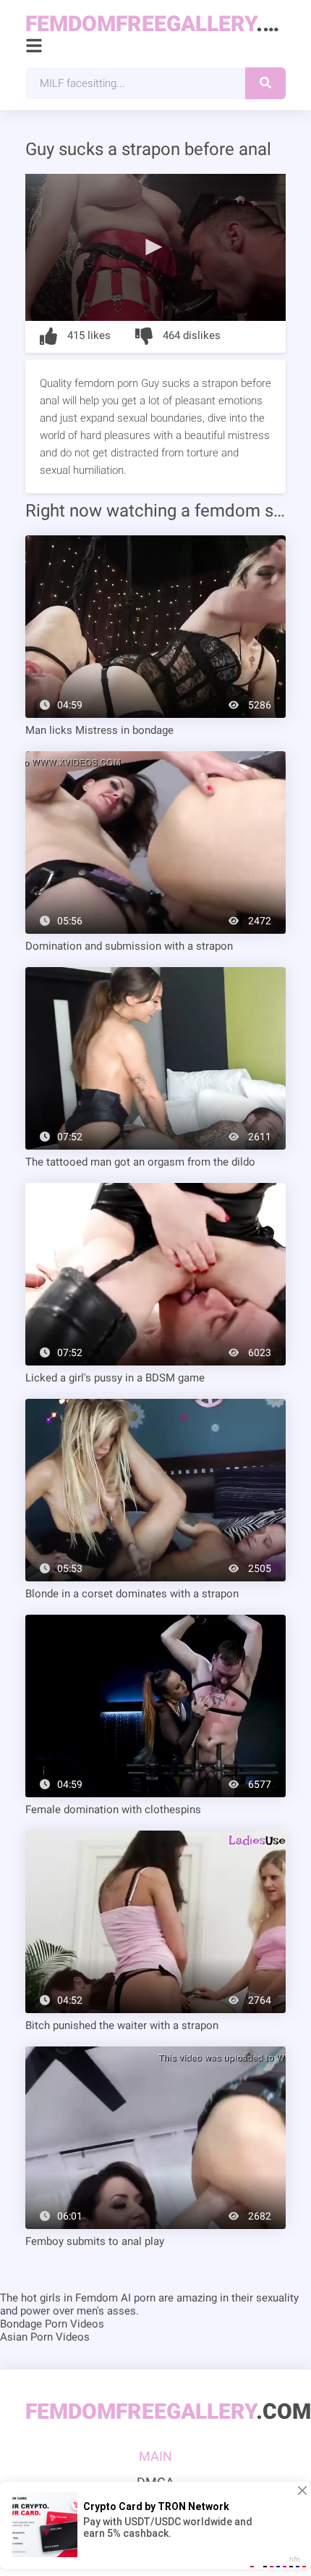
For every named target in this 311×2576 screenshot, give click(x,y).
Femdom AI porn (115, 2298)
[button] (155, 246)
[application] (155, 247)
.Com (155, 24)
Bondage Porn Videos (52, 2324)
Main (155, 2456)
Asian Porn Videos (45, 2337)
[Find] (265, 83)
